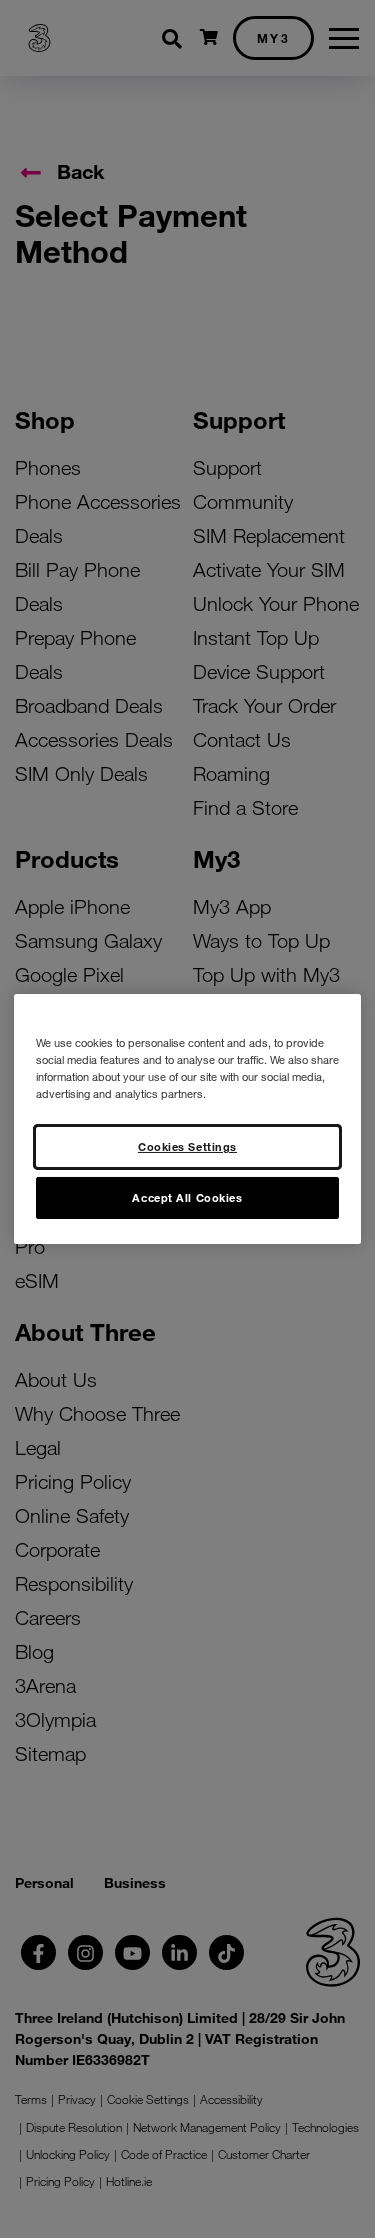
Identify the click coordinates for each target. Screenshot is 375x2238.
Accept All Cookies (187, 1197)
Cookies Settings (187, 1146)
